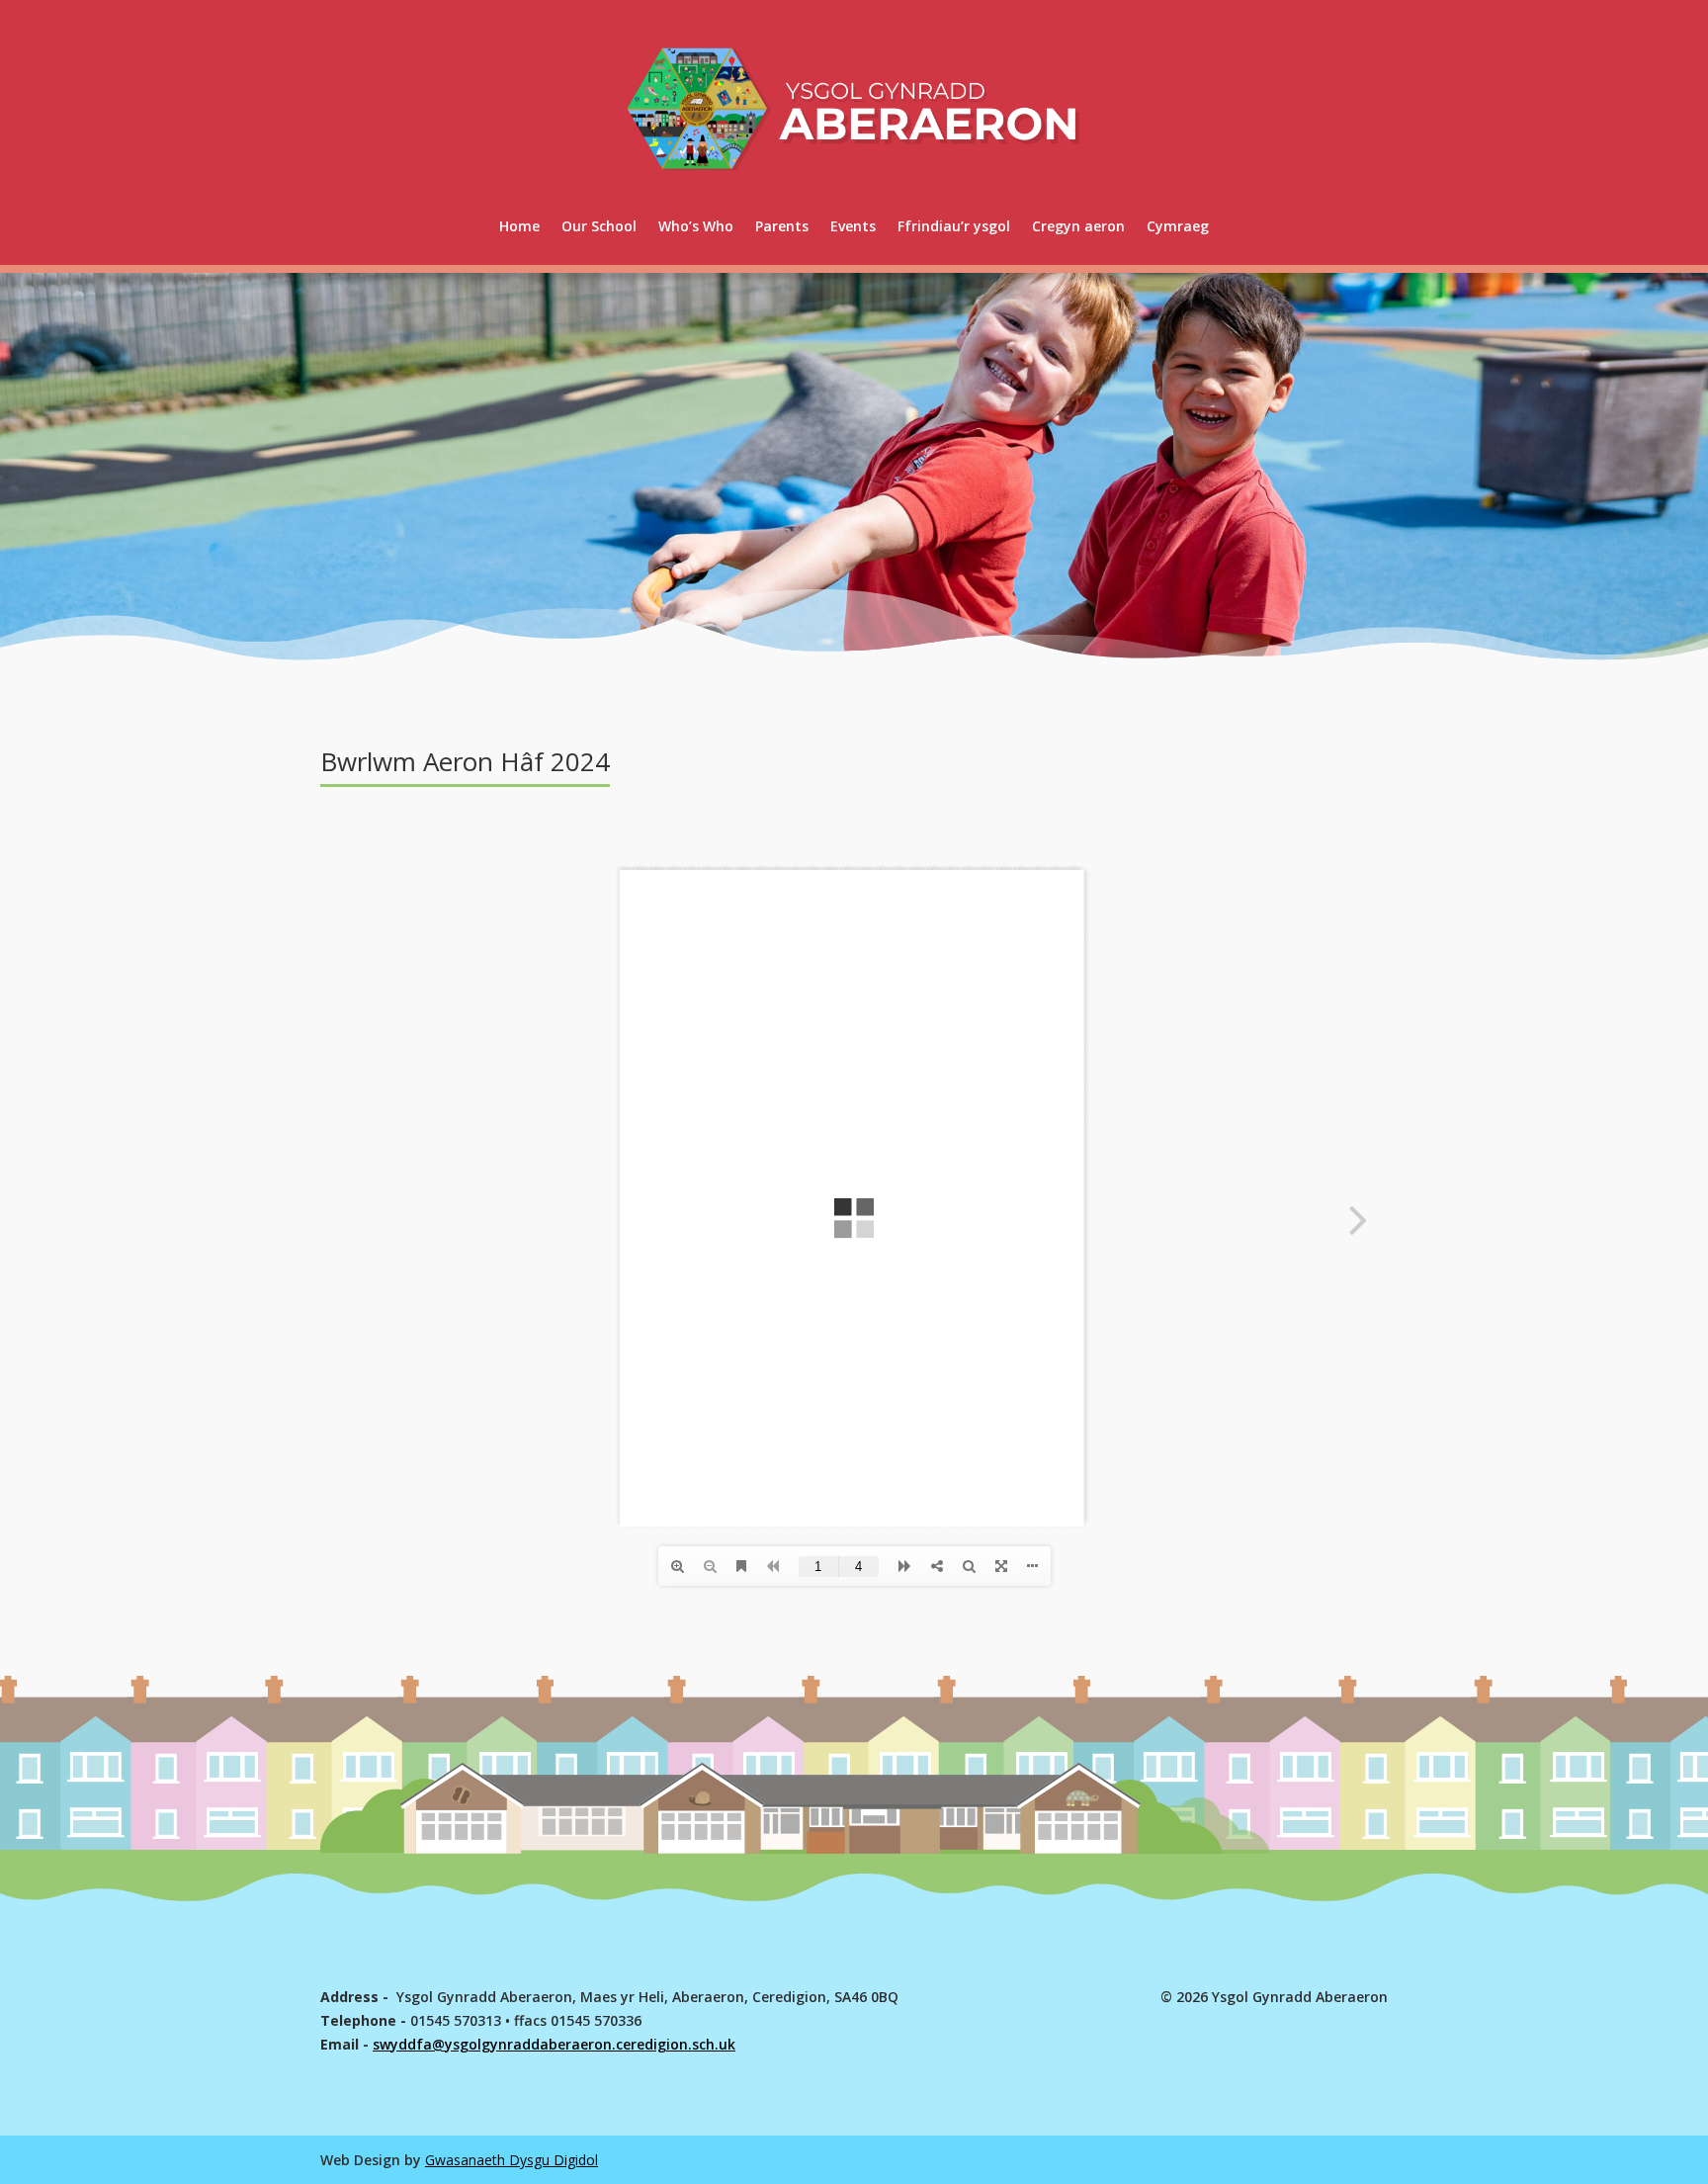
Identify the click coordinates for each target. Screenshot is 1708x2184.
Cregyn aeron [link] (1078, 226)
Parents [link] (782, 226)
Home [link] (519, 226)
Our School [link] (599, 226)
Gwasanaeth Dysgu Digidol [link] (512, 2160)
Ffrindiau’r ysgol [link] (954, 226)
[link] (1178, 226)
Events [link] (853, 226)
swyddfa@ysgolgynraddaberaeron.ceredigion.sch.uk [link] (554, 2044)
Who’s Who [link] (696, 226)
